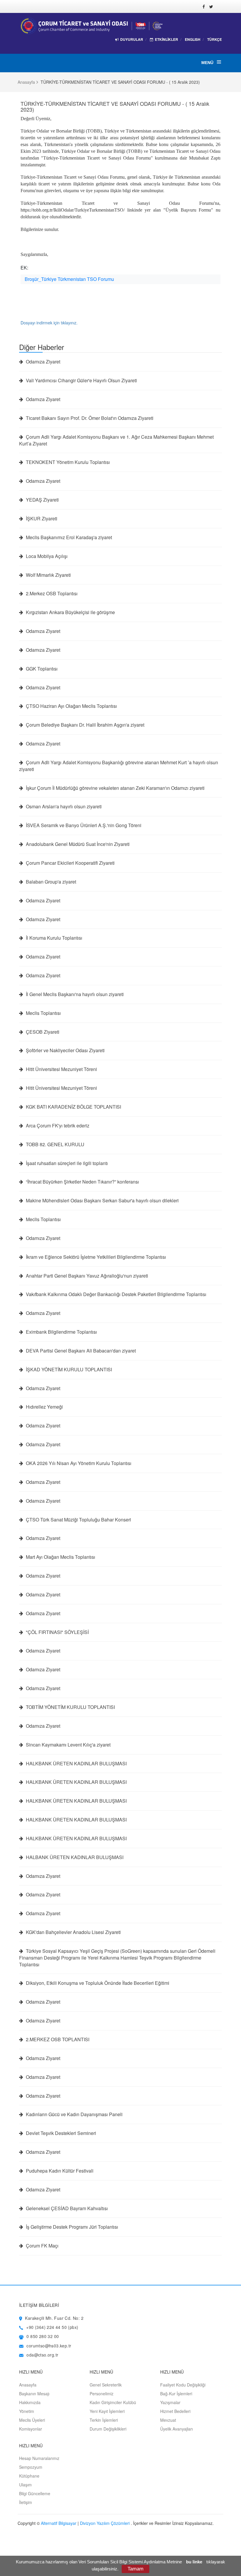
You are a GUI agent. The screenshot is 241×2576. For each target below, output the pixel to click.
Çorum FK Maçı (42, 2246)
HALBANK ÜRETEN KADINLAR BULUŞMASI (74, 1857)
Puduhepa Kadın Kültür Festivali (59, 2171)
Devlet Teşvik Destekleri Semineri (60, 2133)
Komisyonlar (31, 2429)
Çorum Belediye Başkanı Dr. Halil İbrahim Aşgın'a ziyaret (84, 725)
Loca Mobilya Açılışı (46, 556)
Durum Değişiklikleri (108, 2429)
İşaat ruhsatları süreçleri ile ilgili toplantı (66, 1163)
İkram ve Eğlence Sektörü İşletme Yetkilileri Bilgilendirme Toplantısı (95, 1257)
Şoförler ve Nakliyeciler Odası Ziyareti (65, 1050)
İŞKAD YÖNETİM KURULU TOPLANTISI (68, 1370)
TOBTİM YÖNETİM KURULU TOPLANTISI (70, 1707)
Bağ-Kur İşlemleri (176, 2394)
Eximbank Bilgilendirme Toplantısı (61, 1332)
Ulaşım (25, 2485)
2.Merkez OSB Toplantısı (51, 594)
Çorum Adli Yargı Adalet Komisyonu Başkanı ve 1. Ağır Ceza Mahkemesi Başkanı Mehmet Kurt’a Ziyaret (116, 440)
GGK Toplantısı (41, 669)
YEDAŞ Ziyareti (42, 500)
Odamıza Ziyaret (42, 362)
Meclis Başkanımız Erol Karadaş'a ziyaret (68, 537)
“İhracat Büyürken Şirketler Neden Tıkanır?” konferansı (82, 1182)
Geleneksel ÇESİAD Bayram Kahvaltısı (66, 2208)
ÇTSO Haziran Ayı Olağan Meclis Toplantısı (71, 706)
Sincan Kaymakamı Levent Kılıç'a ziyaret (68, 1745)
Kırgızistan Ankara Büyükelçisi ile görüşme (70, 612)
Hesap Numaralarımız (39, 2458)
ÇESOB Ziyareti (42, 1032)
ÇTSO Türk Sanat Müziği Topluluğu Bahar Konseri (78, 1520)
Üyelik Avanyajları (176, 2429)
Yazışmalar (170, 2402)
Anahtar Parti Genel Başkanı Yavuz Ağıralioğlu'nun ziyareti (86, 1276)
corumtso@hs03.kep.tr (49, 2346)
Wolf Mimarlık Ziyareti (48, 575)
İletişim (26, 2502)
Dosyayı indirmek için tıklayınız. (49, 323)
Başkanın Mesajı (34, 2394)
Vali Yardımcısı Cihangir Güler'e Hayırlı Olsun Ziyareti (81, 381)
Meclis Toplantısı (43, 1013)
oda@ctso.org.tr (42, 2355)
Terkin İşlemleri (104, 2420)
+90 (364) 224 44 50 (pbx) (52, 2327)
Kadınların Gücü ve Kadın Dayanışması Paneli (74, 2114)
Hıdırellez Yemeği (44, 1407)
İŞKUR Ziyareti (41, 519)
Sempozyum (31, 2467)
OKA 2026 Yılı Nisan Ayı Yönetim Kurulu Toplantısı (78, 1463)
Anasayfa (26, 82)
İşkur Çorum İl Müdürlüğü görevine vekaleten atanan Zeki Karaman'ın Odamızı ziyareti (115, 788)
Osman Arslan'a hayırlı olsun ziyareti (63, 807)
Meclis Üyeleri (32, 2420)
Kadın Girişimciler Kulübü (113, 2402)
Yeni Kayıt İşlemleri (107, 2411)
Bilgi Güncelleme (35, 2493)
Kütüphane (29, 2476)
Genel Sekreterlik (106, 2385)
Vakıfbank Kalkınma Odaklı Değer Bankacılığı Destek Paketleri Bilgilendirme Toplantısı (116, 1294)
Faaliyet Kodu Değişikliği (183, 2385)
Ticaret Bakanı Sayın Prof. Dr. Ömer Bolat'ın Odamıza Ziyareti (89, 418)
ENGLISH (193, 39)
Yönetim (27, 2411)
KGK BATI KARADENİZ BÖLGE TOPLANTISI (73, 1107)
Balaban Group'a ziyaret (50, 882)
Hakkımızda (30, 2402)
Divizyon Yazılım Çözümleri (105, 2523)
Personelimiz (102, 2394)
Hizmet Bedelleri (175, 2411)
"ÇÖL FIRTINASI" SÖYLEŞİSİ (57, 1632)
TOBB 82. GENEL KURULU (55, 1144)
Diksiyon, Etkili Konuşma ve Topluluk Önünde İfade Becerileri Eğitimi (97, 1983)
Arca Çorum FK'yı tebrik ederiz (57, 1126)
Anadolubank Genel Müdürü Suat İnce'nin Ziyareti (77, 844)
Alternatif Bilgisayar (59, 2523)
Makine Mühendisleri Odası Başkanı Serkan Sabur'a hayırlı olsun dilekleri (102, 1201)
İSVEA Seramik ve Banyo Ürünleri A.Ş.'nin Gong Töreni (83, 825)
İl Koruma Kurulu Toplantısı (53, 938)
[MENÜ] (218, 62)
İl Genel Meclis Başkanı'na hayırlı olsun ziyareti (74, 994)
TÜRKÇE (215, 40)
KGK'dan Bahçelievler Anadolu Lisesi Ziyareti (73, 1932)
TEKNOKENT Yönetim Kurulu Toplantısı (67, 462)
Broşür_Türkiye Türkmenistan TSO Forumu (69, 279)
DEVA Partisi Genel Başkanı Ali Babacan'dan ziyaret (80, 1351)
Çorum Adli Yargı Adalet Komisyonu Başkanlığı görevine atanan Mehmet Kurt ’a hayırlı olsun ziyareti (119, 766)
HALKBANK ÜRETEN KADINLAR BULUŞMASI (76, 1764)
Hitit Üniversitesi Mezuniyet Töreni (61, 1069)
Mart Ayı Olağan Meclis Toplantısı (60, 1557)
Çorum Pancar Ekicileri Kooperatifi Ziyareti (70, 863)
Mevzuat (168, 2420)
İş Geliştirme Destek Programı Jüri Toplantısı (71, 2227)
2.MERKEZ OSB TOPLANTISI (57, 2039)
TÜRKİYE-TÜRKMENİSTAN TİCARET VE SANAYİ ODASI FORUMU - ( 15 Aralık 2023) (115, 106)
